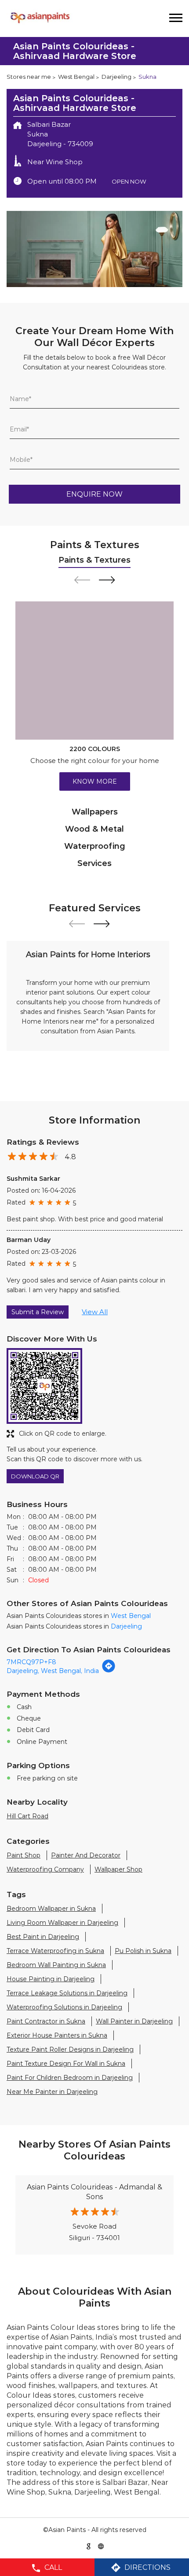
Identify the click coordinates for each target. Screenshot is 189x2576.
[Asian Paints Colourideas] (40, 18)
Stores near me (29, 77)
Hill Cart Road (27, 1816)
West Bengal (76, 77)
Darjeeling (116, 77)
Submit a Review (38, 1312)
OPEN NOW (129, 181)
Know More (95, 781)
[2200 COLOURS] (94, 671)
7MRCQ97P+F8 (31, 1662)
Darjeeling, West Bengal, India (53, 1671)
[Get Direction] (109, 1671)
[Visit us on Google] (88, 2546)
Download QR (35, 1476)
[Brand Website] (101, 2546)
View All (95, 1312)
